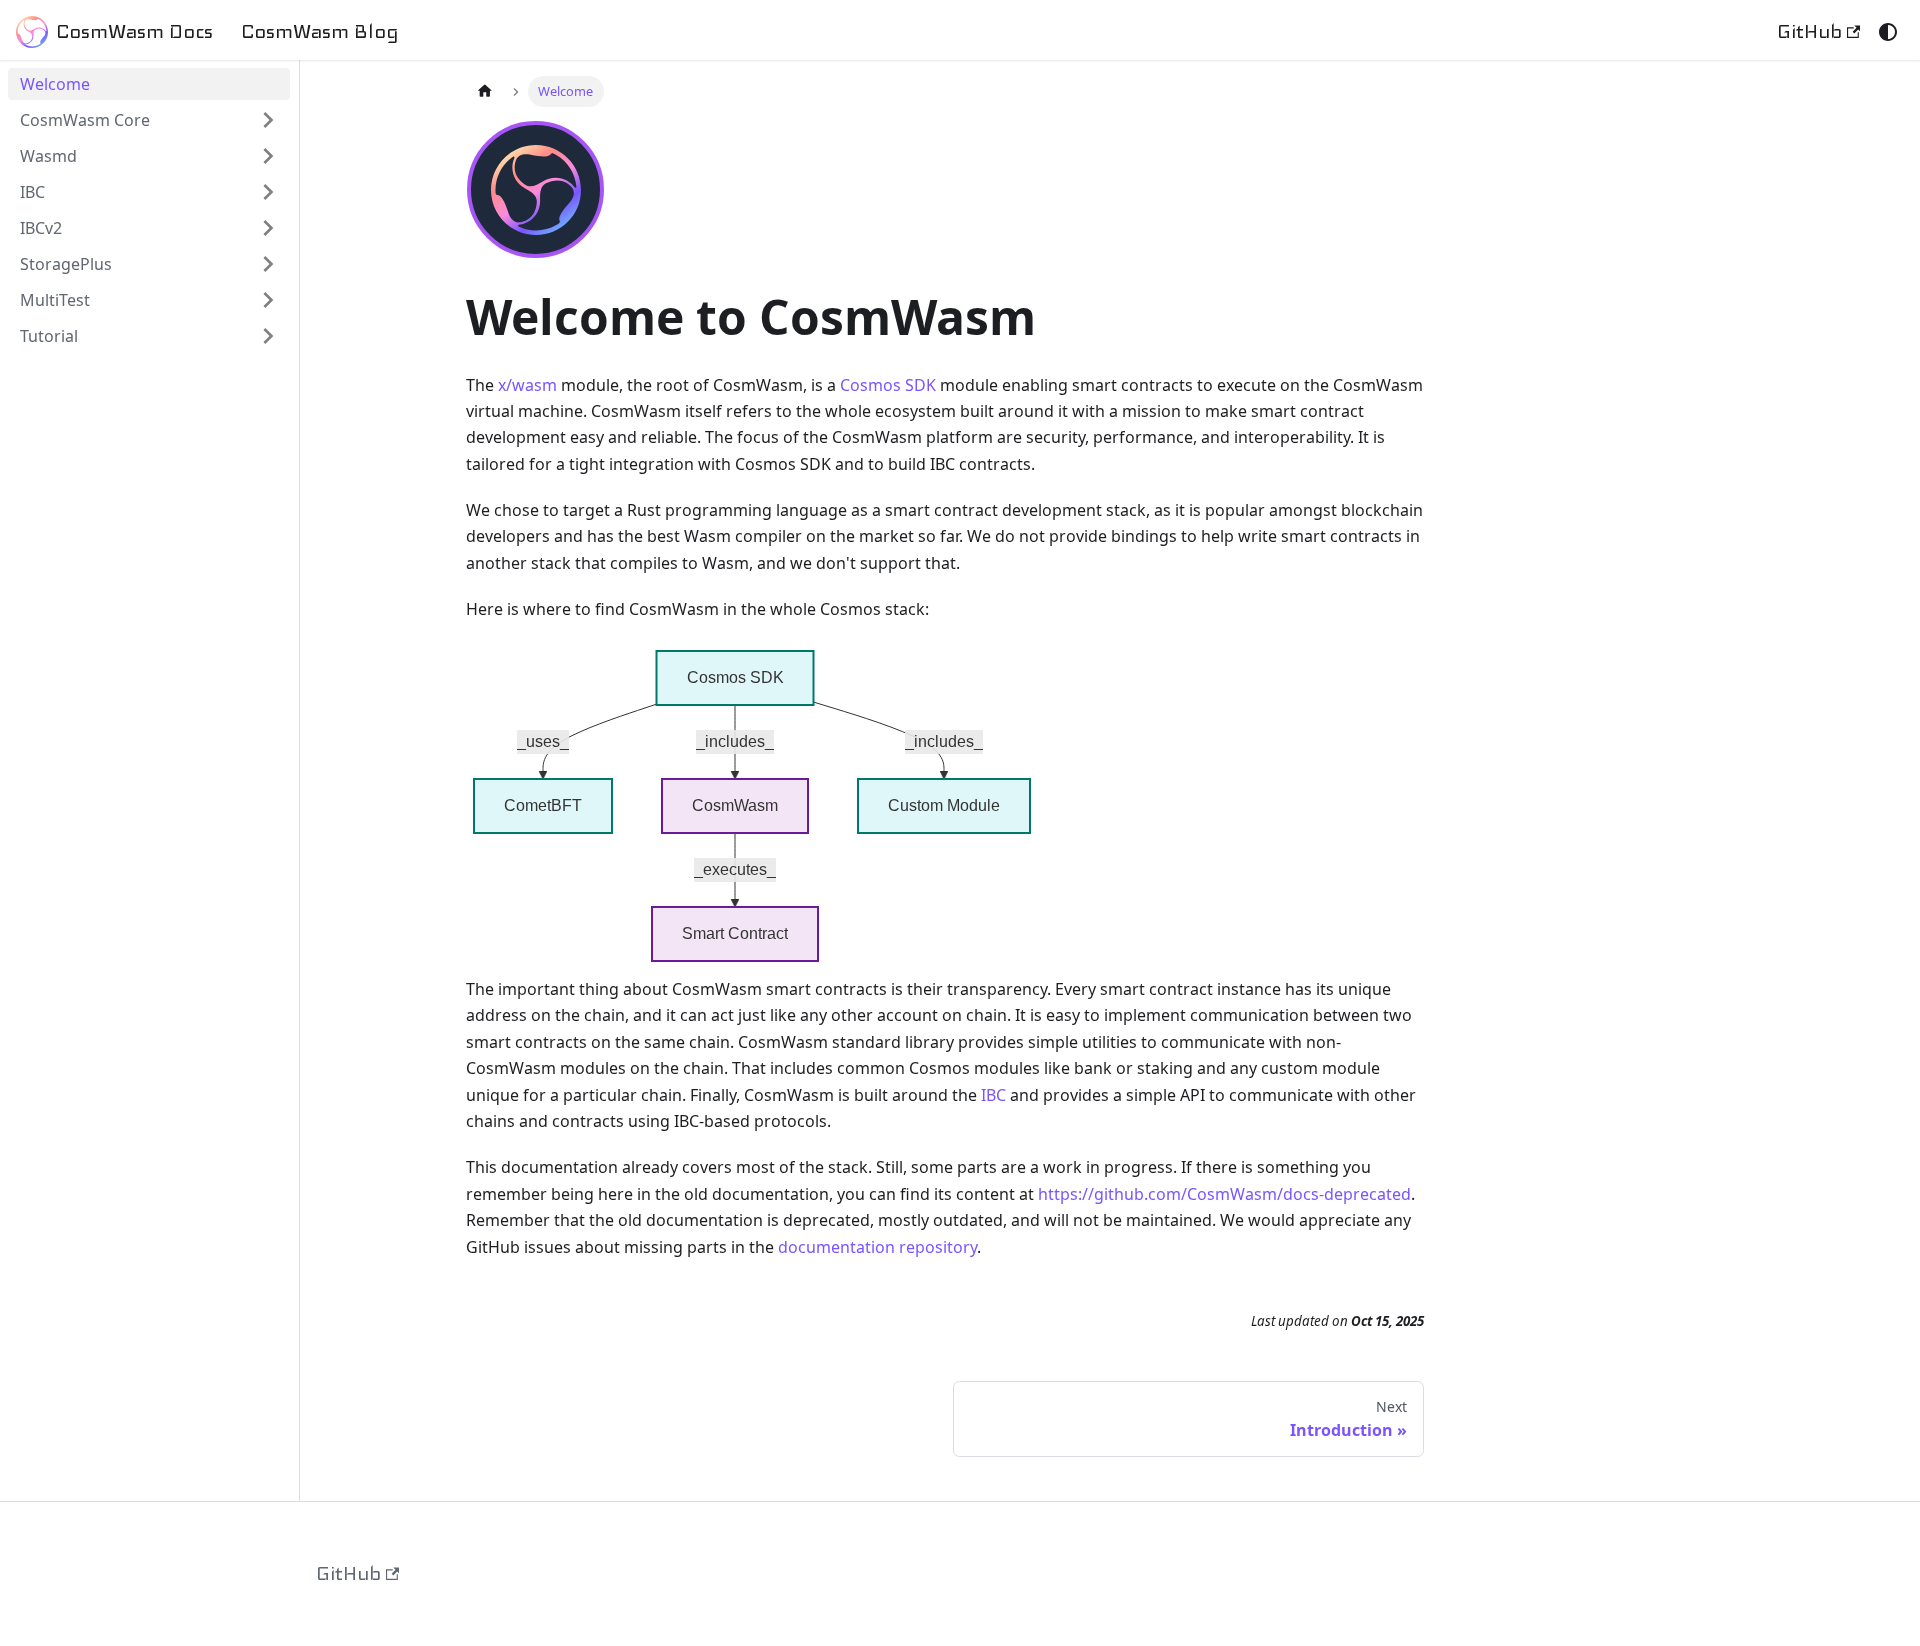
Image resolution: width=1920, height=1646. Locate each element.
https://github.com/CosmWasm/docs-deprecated (1224, 1194)
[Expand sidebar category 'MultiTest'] (268, 300)
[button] (149, 228)
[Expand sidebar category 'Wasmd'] (268, 156)
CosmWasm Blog (320, 31)
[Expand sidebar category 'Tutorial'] (268, 336)
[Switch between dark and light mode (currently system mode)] (1888, 32)
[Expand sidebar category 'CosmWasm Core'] (268, 120)
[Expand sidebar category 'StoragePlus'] (268, 264)
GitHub (1809, 31)
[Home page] (485, 91)
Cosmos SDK (888, 385)
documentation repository (877, 1247)
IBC (993, 1095)
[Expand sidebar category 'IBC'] (268, 192)
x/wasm (527, 385)
